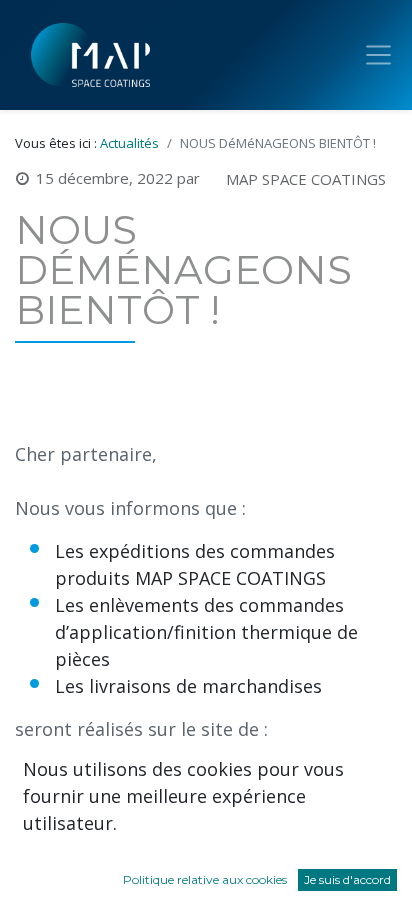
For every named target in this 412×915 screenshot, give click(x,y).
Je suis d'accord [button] (347, 879)
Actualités (129, 143)
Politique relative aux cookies (205, 879)
